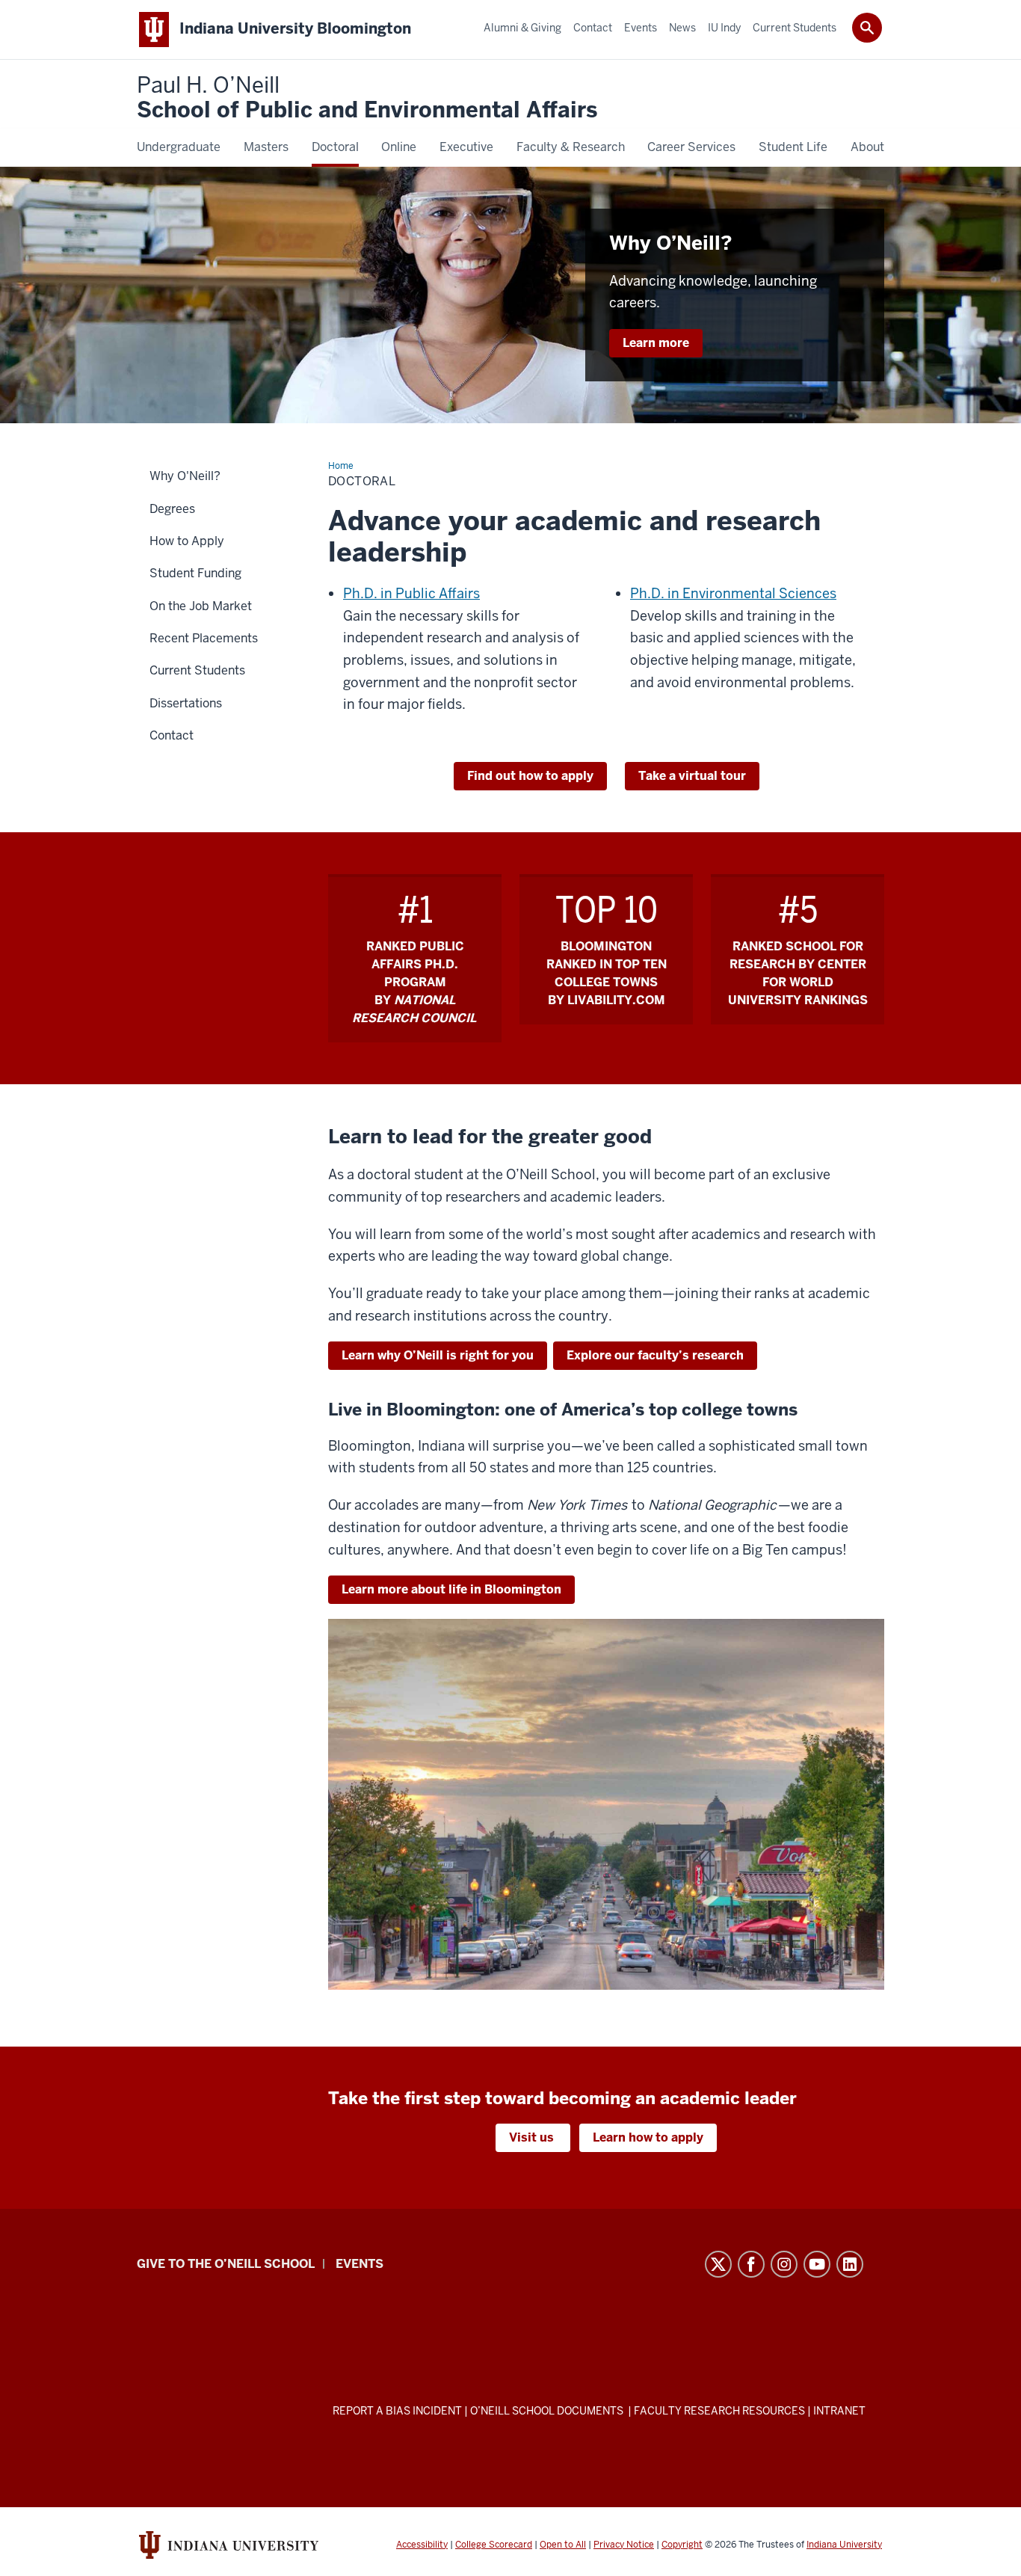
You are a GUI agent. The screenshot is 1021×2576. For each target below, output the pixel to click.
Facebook (751, 2264)
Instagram (784, 2264)
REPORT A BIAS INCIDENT (397, 2411)
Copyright (682, 2545)
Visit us (533, 2137)
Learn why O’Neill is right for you (438, 1355)
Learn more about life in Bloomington (451, 1589)
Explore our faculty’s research (655, 1355)
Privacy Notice (624, 2545)
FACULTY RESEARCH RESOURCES (719, 2411)
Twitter (718, 2264)
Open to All (563, 2545)
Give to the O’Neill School (226, 2264)
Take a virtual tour (692, 776)
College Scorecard (494, 2545)
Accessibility (422, 2545)
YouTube (817, 2264)
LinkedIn (850, 2264)
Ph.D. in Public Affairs (411, 593)
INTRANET (839, 2411)
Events (360, 2264)
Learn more (656, 343)
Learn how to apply (648, 2137)
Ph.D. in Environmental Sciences (733, 593)
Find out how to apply (530, 776)
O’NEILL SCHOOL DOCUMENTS (548, 2411)
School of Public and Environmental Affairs (367, 98)
